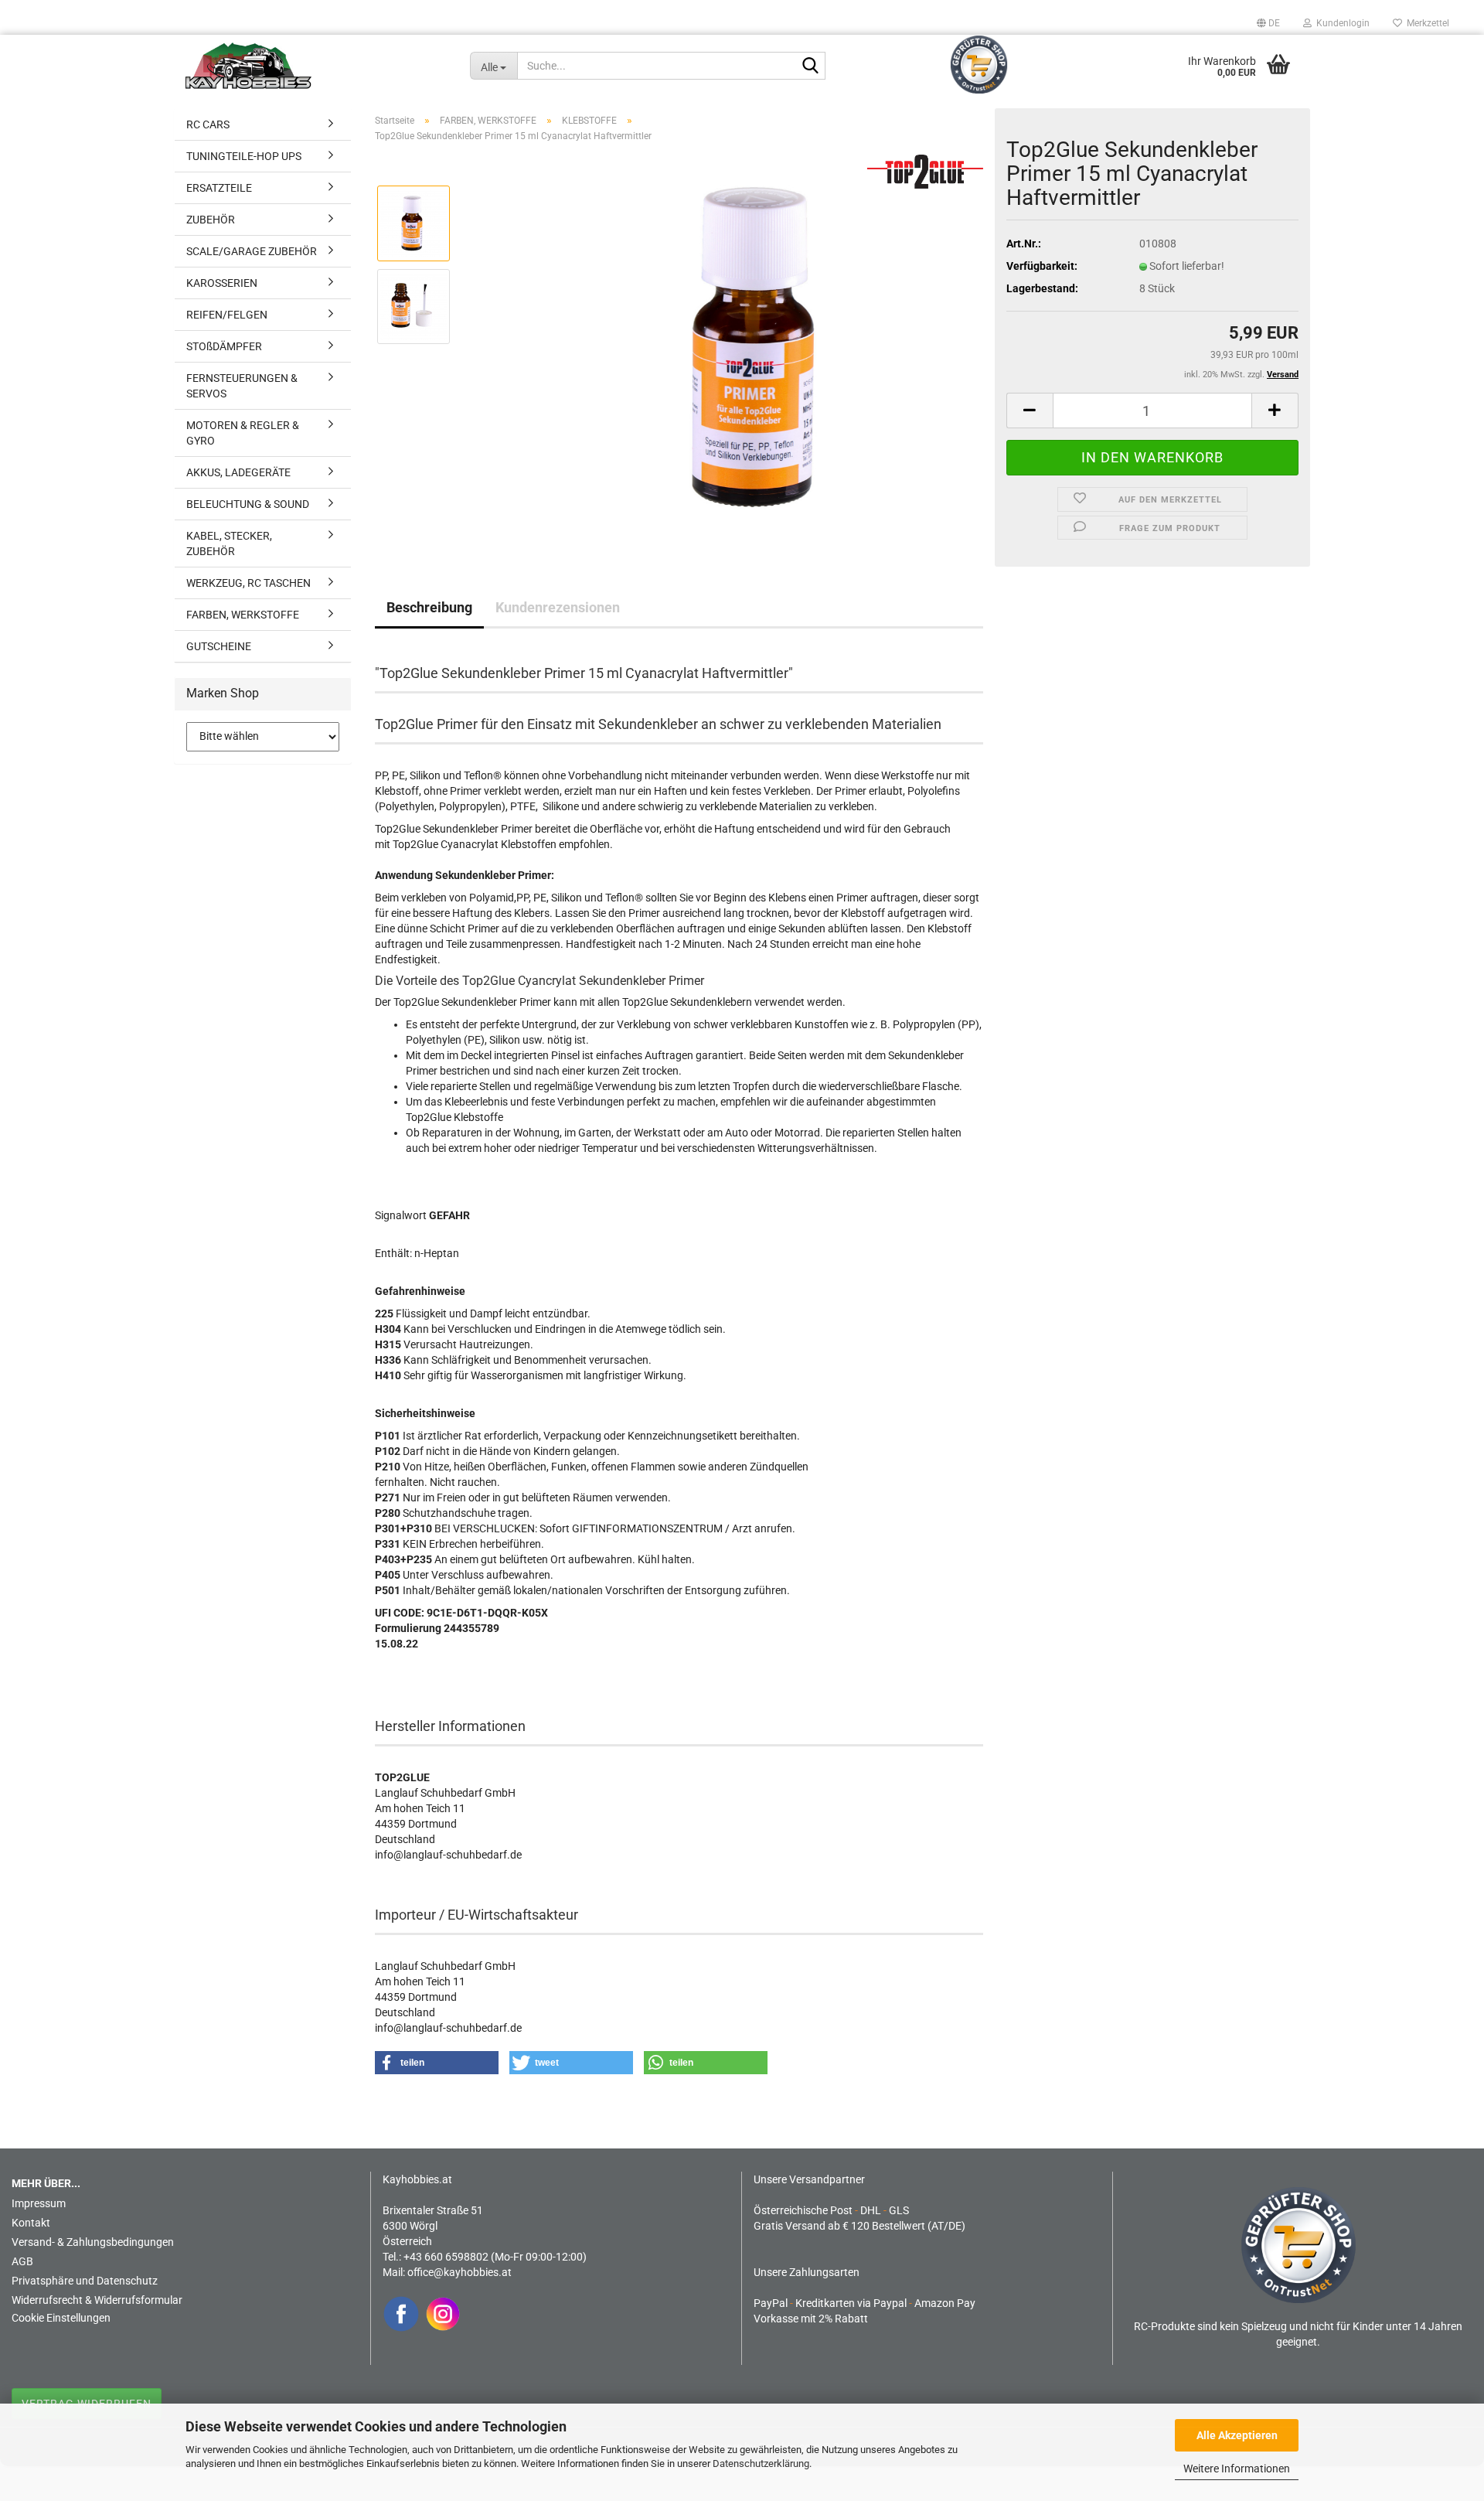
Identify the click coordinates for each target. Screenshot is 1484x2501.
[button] (1268, 23)
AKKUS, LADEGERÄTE (238, 472)
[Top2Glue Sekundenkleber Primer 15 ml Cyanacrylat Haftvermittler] (762, 347)
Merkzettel (1426, 23)
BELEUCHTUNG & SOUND (248, 504)
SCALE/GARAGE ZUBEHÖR (252, 251)
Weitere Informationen (1237, 2469)
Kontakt (31, 2223)
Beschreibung (429, 607)
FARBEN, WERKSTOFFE (243, 615)
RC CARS (208, 124)
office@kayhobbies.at (459, 2272)
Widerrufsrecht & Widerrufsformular (97, 2300)
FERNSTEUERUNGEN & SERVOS (242, 386)
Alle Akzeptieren (1237, 2435)
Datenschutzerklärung (761, 2464)
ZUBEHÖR (211, 220)
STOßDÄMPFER (224, 346)
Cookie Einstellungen (61, 2318)
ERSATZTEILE (219, 188)
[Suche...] (811, 66)
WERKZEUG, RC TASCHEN (248, 583)
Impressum (39, 2203)
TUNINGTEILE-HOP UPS (244, 156)
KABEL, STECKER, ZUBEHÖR (229, 543)
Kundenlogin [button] (1341, 23)
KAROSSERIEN (222, 283)
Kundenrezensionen (558, 607)
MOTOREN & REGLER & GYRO (243, 433)
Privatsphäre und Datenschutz (85, 2281)
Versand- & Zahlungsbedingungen (93, 2242)
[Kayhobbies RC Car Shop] (316, 66)
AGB (22, 2261)
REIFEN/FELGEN (227, 315)
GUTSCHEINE (219, 646)
